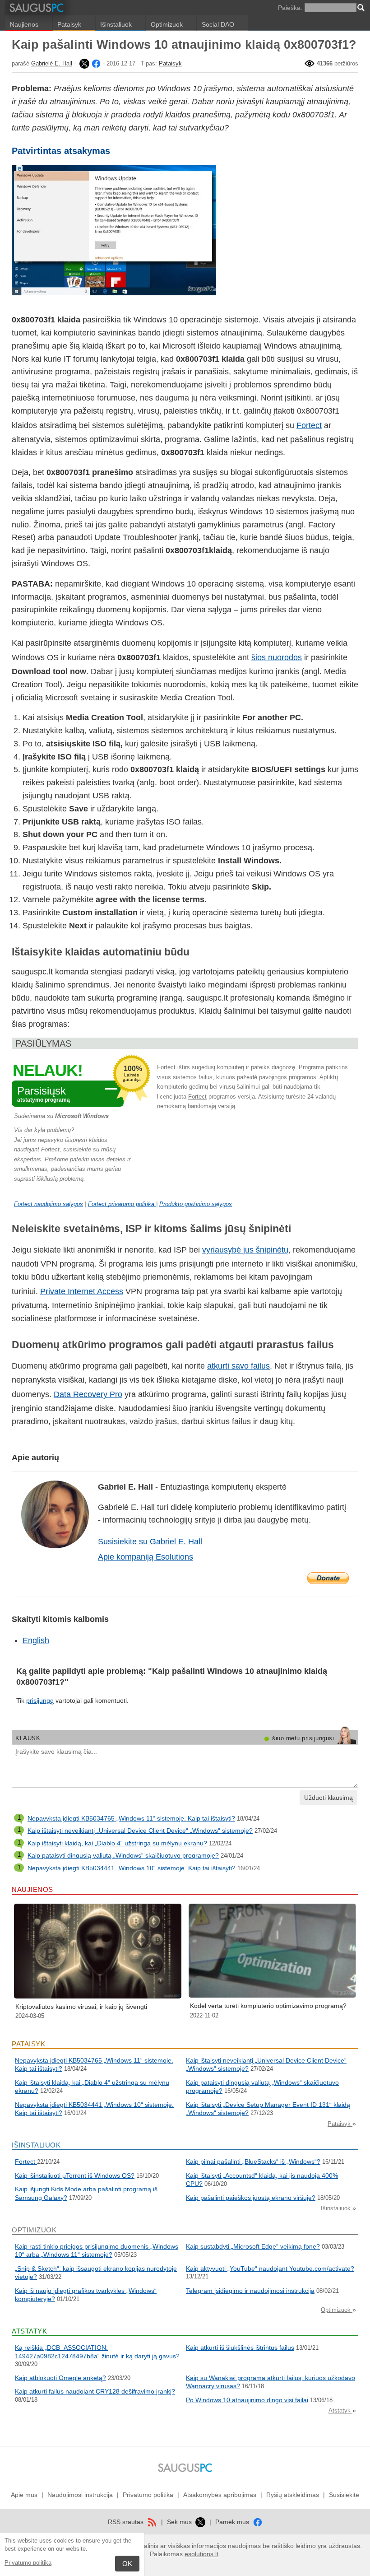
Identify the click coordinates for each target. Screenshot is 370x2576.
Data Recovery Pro (88, 1394)
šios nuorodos (277, 657)
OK (127, 2564)
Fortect (309, 425)
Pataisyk (69, 24)
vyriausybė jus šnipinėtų (245, 1250)
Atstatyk (340, 2411)
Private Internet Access (82, 1291)
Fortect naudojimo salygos (49, 1204)
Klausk (28, 1738)
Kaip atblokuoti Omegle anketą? (60, 2378)
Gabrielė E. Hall (52, 63)
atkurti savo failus (238, 1366)
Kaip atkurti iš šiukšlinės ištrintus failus (240, 2348)
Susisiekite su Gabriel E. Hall (150, 1542)
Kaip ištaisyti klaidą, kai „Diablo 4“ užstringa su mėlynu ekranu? (117, 1843)
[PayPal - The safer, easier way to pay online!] (328, 1578)
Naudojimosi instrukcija (80, 2495)
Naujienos (24, 24)
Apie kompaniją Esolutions (146, 1557)
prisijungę (40, 1700)
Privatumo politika (28, 2563)
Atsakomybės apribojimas (220, 2495)
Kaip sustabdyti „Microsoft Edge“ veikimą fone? (253, 2246)
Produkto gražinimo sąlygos (196, 1204)
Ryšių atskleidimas (293, 2495)
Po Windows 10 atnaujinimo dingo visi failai (247, 2400)
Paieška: (290, 8)
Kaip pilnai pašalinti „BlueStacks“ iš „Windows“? (253, 2161)
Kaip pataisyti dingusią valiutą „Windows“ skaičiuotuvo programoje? (123, 1855)
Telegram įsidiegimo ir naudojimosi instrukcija (250, 2291)
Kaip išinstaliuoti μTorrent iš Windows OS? (75, 2175)
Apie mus (24, 2495)
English (36, 1640)
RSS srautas (127, 2522)
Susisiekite (344, 2495)
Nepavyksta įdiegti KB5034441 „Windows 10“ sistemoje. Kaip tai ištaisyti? (132, 1868)
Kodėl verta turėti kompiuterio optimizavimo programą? (268, 2006)
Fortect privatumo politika (122, 1204)
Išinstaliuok (116, 24)
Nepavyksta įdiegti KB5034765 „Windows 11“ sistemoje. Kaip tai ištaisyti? (131, 1818)
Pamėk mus (233, 2522)
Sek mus (180, 2522)
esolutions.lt (201, 2554)
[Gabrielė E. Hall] (83, 63)
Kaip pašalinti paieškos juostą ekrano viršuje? (251, 2198)
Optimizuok (167, 24)
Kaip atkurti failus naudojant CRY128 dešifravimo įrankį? (95, 2391)
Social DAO (218, 24)
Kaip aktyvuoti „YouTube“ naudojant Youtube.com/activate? (270, 2269)
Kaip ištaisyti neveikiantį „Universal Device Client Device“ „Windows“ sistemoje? (140, 1831)
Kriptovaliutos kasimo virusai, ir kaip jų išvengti (81, 2007)
